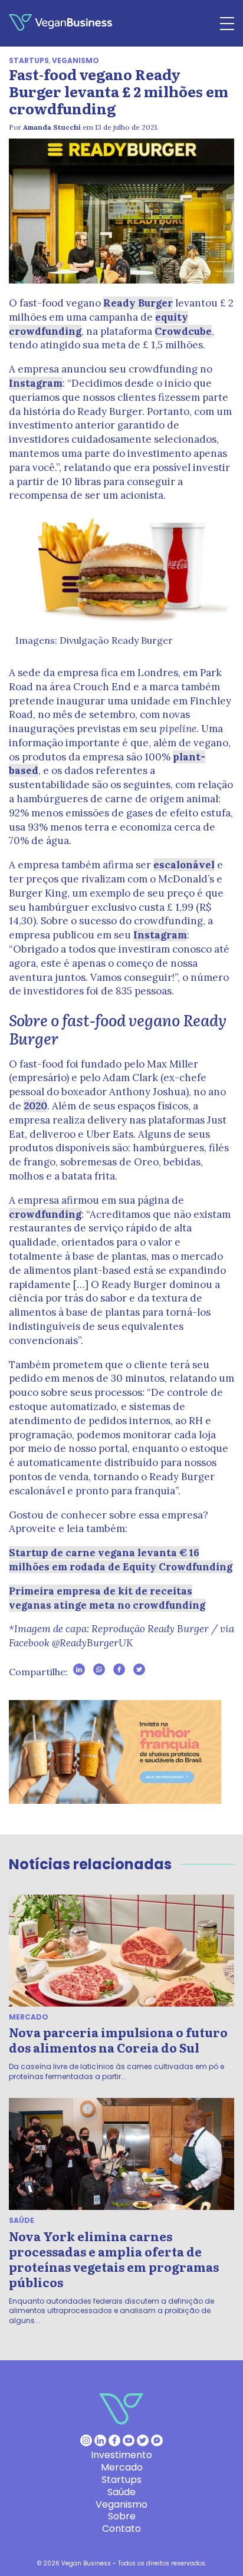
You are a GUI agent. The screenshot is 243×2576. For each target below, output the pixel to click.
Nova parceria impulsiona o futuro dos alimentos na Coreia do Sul (118, 2040)
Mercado (29, 2017)
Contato (121, 2529)
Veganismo (75, 60)
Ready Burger (138, 303)
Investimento (121, 2455)
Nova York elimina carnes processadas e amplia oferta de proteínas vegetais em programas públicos (114, 2259)
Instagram (36, 383)
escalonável (184, 865)
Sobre (122, 2516)
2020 (35, 1106)
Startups (29, 60)
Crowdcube (183, 331)
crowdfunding (45, 1214)
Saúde (22, 2220)
